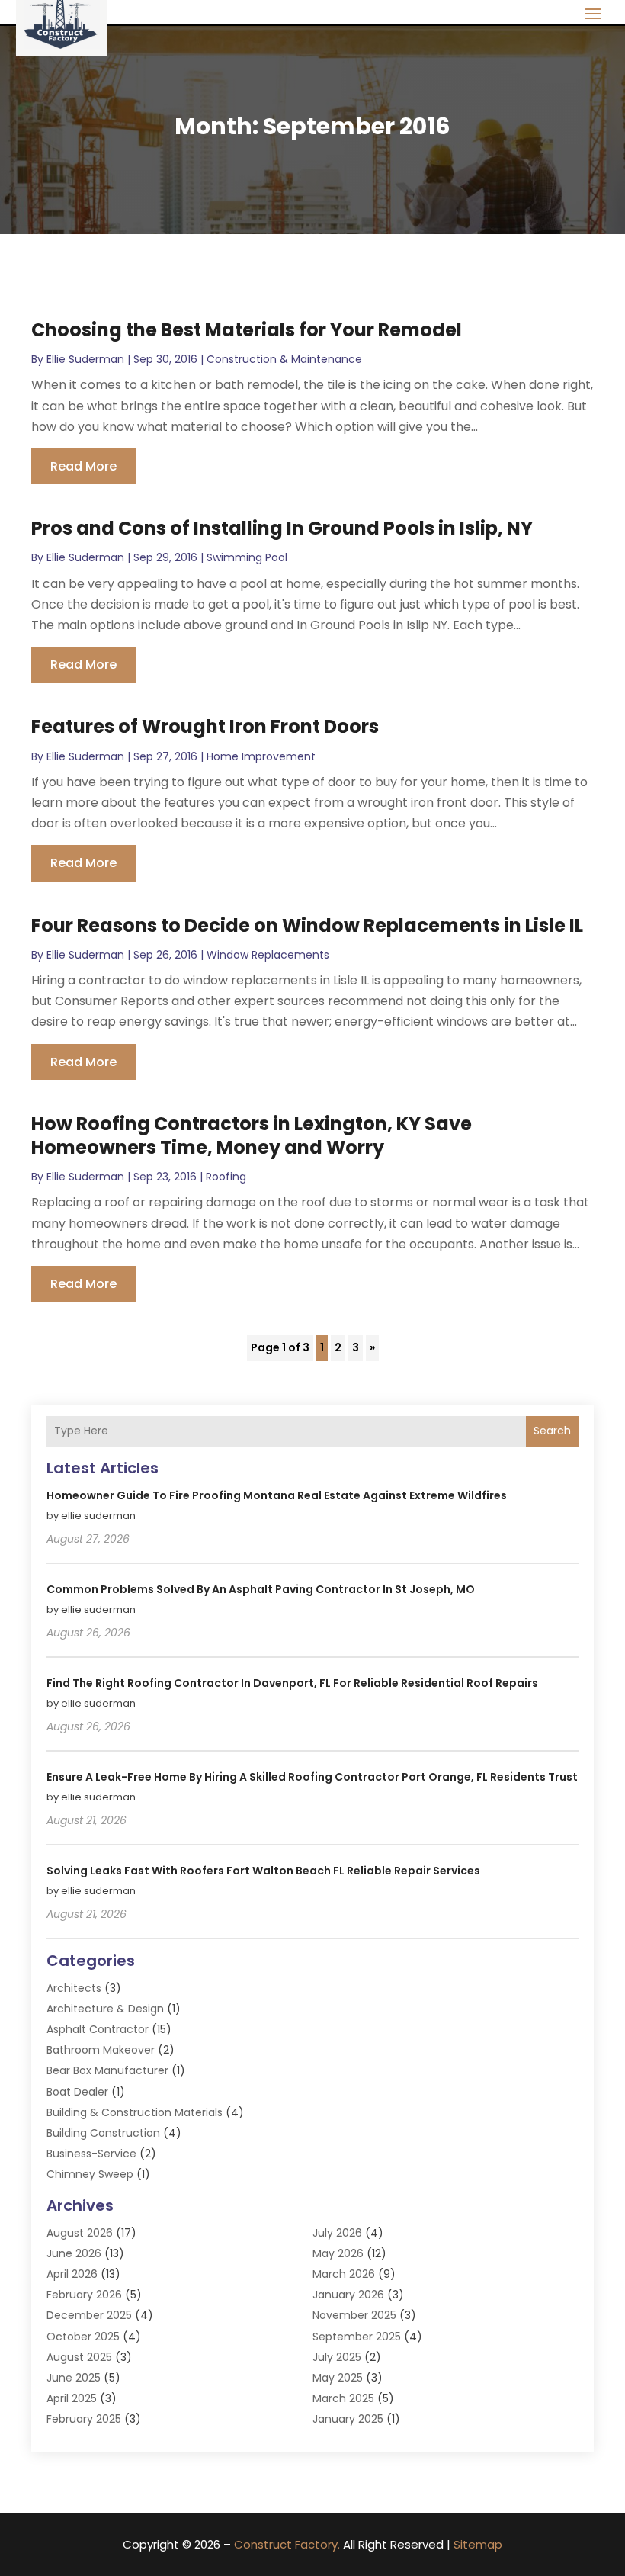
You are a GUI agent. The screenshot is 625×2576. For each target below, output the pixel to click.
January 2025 (348, 2419)
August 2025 (79, 2357)
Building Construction (103, 2133)
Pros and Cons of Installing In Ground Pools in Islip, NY (282, 528)
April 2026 (72, 2274)
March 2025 (343, 2398)
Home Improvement (261, 756)
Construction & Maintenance (284, 359)
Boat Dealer (77, 2092)
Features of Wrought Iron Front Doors (205, 726)
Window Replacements (268, 955)
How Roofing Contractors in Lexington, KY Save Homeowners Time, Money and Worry (252, 1135)
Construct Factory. (287, 2544)
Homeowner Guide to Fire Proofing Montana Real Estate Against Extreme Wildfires (277, 1495)
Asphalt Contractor (98, 2029)
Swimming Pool (247, 557)
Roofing (226, 1177)
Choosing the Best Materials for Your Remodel (247, 330)
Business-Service (91, 2154)
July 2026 (337, 2233)
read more (83, 466)
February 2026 (84, 2295)
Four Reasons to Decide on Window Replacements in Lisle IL (307, 925)
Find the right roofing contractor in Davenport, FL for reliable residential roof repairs (292, 1683)
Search (552, 1431)
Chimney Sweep (90, 2174)
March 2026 (344, 2274)
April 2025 (72, 2398)
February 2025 (84, 2419)
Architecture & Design (105, 2009)
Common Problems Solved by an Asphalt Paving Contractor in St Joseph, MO (261, 1589)
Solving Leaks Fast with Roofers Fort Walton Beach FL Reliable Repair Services (263, 1871)
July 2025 (337, 2357)
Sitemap (478, 2544)
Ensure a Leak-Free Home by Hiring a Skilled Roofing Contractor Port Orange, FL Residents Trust (312, 1777)
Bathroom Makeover (101, 2050)
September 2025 (357, 2337)
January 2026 (348, 2295)
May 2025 (338, 2378)
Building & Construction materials (135, 2112)
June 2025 (74, 2378)
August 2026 (80, 2233)
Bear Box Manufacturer (107, 2070)
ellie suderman (85, 359)
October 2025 (83, 2337)
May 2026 (338, 2253)
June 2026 (74, 2253)
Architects (74, 1988)
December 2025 (89, 2315)
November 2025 (354, 2315)
